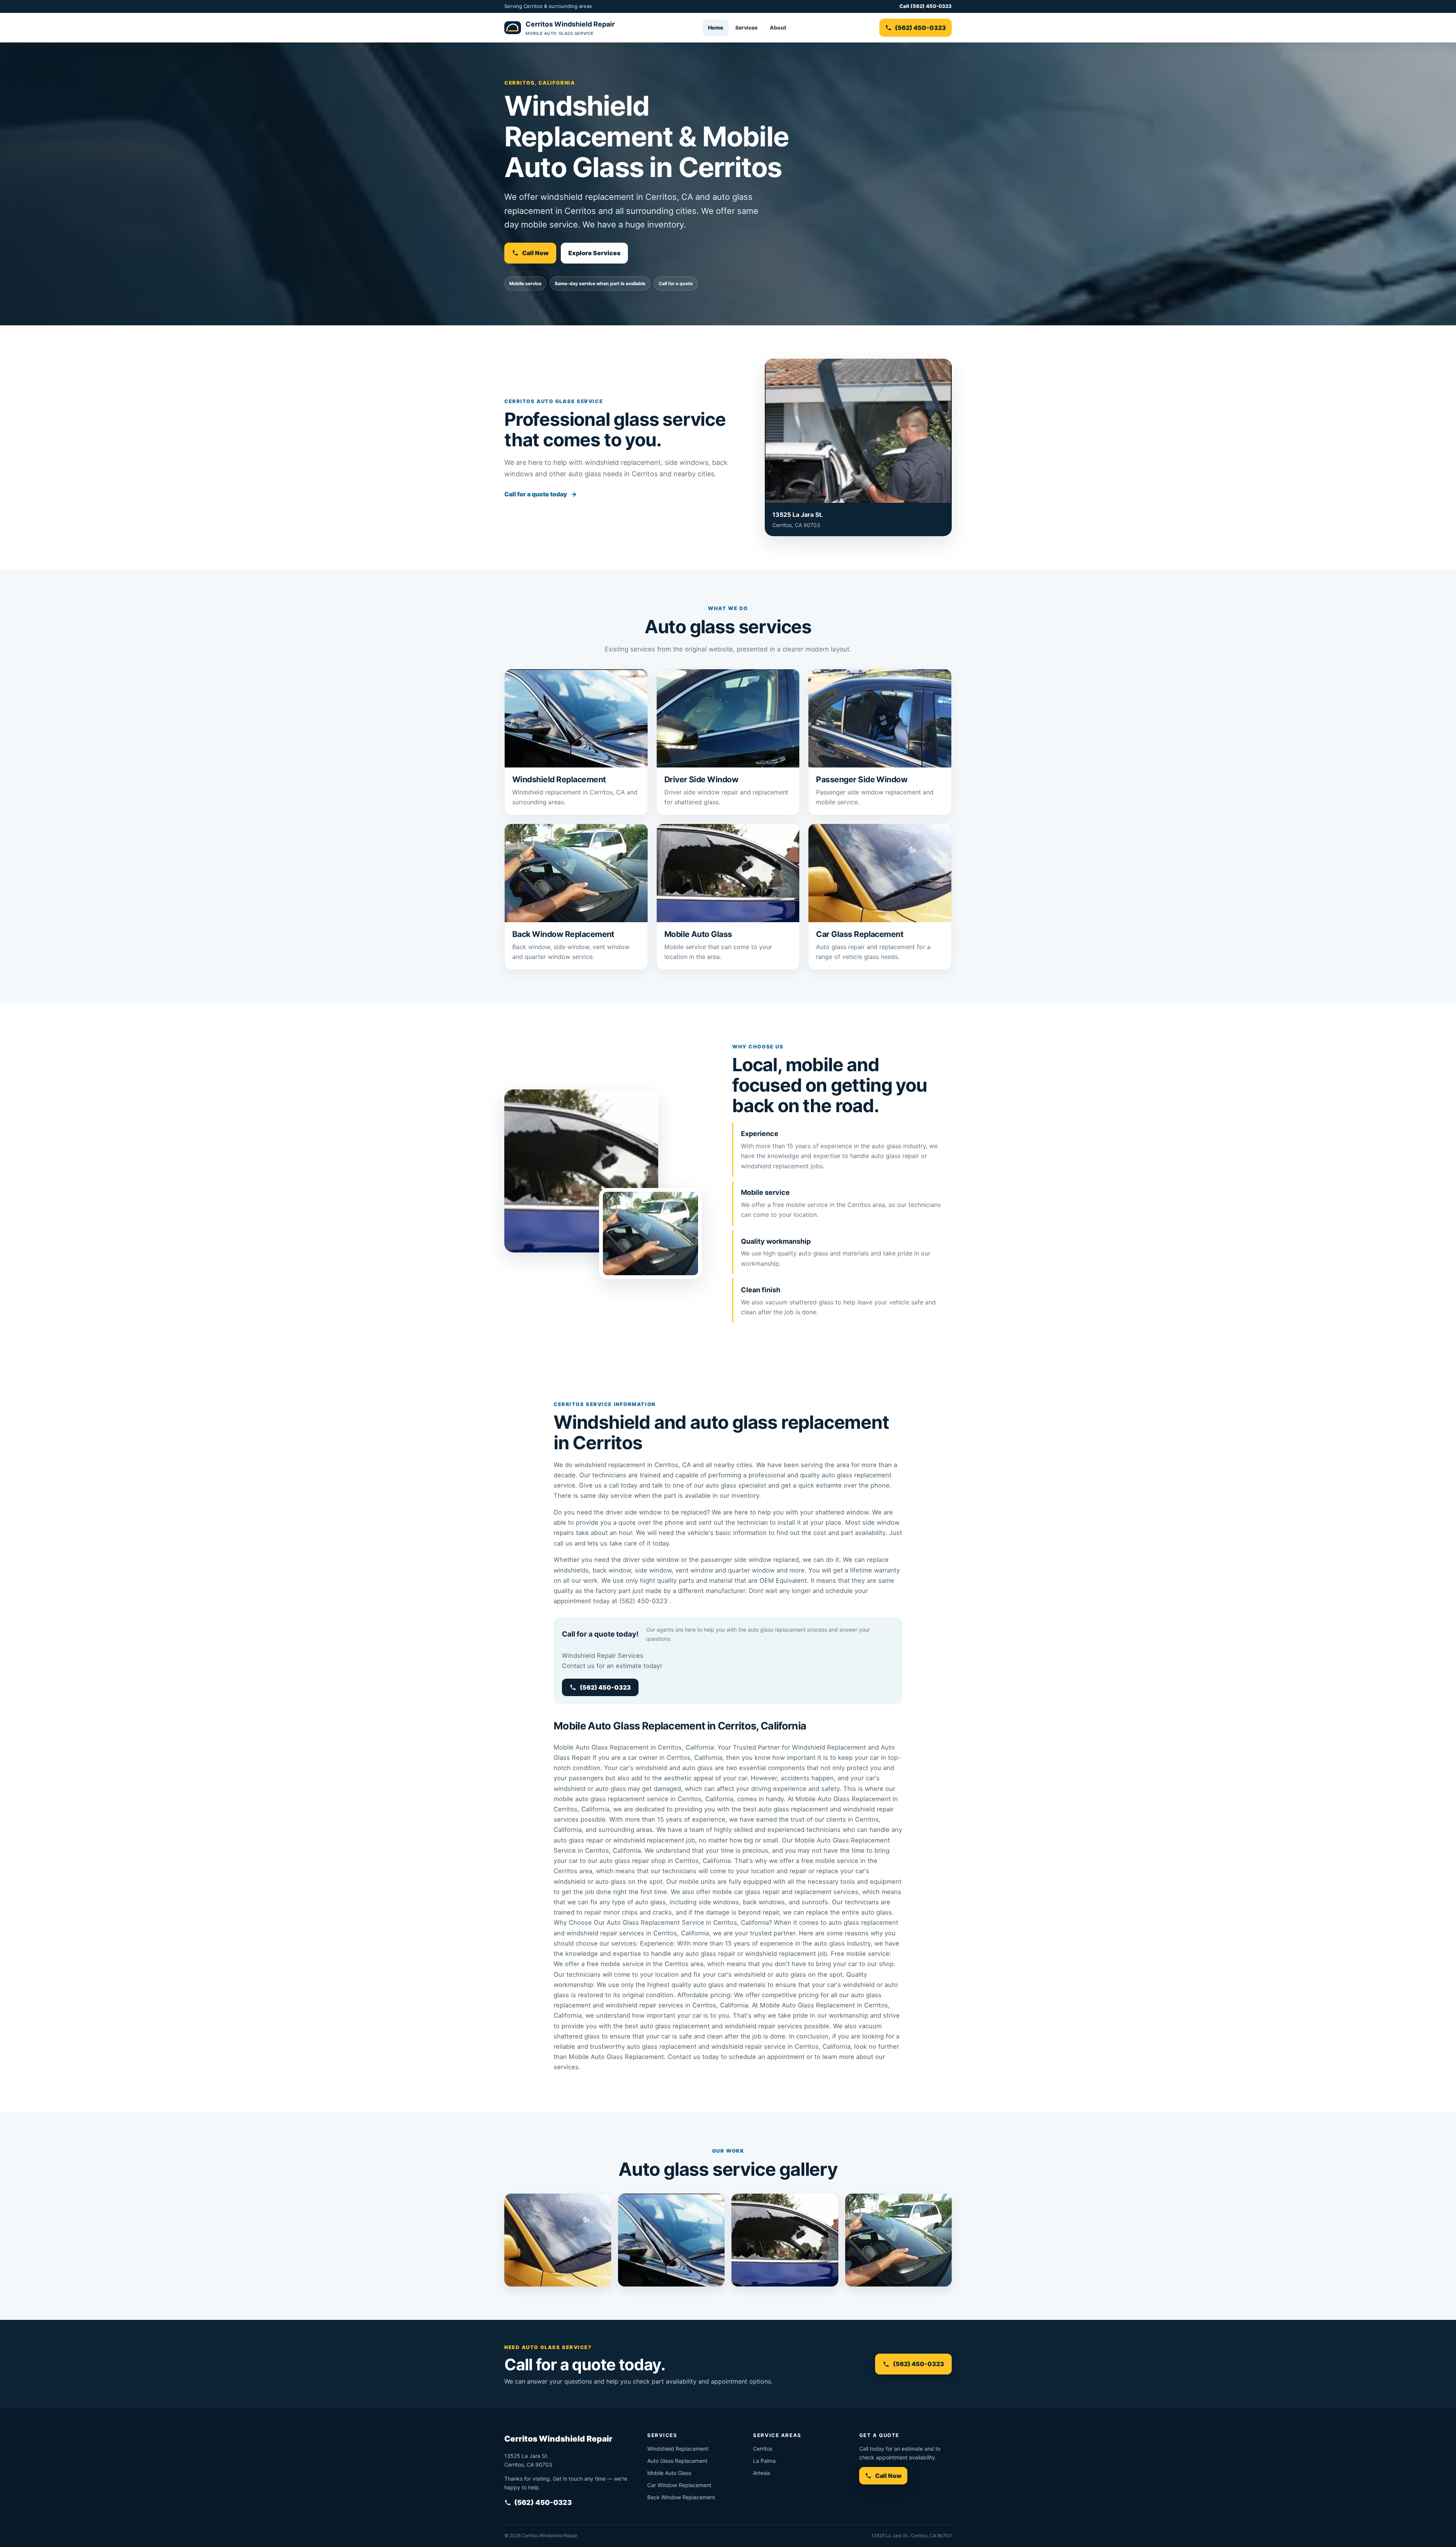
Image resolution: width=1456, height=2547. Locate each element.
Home (715, 27)
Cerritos (763, 2449)
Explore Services (594, 253)
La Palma (764, 2461)
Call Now (535, 253)
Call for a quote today (541, 494)
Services (746, 27)
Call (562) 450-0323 (926, 6)
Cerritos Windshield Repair (558, 2439)
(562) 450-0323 (605, 1687)
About (778, 27)
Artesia (762, 2473)
